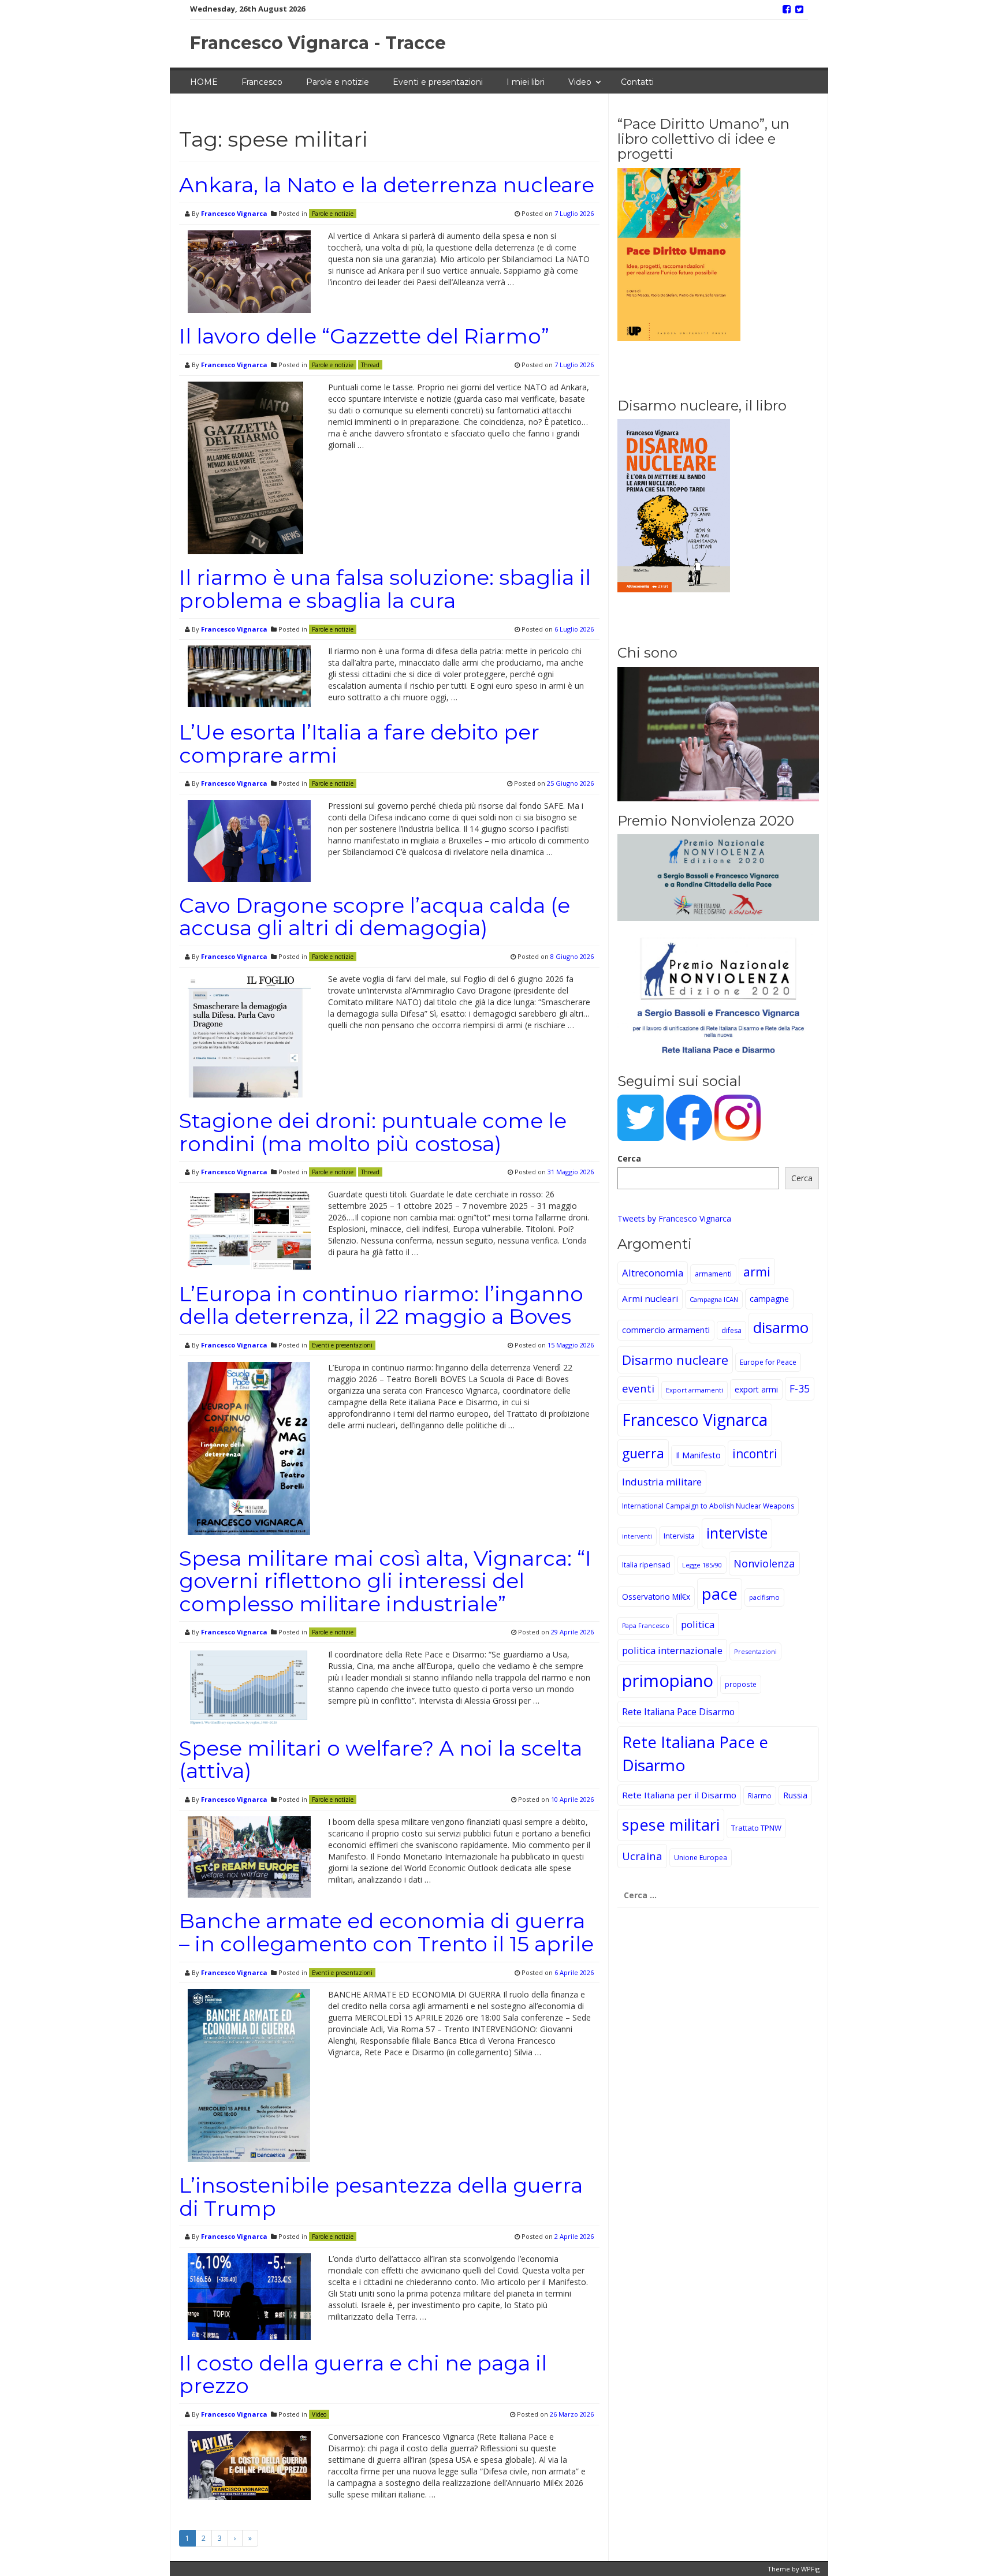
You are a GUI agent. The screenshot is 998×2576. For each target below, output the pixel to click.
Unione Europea (701, 1858)
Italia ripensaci (646, 1565)
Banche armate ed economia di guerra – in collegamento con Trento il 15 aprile (386, 1932)
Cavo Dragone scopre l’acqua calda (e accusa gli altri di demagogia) (375, 917)
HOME (204, 82)
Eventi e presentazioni (438, 82)
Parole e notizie (338, 82)
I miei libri (526, 82)
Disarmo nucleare (675, 1360)
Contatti (637, 82)
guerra (643, 1453)
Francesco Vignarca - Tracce (318, 43)
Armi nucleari (650, 1298)
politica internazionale (672, 1650)
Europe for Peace (768, 1362)
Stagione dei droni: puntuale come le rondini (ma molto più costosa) (373, 1132)
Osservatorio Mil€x (656, 1597)
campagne (769, 1299)
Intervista (679, 1536)
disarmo (781, 1328)
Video (580, 82)
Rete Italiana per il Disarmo (679, 1795)
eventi (638, 1388)
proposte (741, 1684)
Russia (795, 1795)
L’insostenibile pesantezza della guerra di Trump (381, 2197)
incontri (755, 1454)
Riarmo (760, 1795)
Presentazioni (755, 1651)
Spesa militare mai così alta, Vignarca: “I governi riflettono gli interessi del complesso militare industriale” (385, 1581)
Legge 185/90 (702, 1565)
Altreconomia (653, 1273)
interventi (637, 1536)
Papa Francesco (646, 1626)
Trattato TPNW (756, 1828)
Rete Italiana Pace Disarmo (678, 1712)
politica (698, 1624)
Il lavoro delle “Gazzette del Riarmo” (364, 336)
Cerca (629, 1158)
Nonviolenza (764, 1563)
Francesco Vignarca (234, 213)
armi (757, 1272)
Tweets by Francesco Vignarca (674, 1218)
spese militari (671, 1825)
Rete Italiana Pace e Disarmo (695, 1753)
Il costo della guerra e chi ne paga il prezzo (363, 2375)
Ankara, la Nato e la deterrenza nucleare (387, 185)
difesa (731, 1330)
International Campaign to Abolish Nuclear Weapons (708, 1506)
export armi (756, 1389)
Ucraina (642, 1856)
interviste (737, 1533)
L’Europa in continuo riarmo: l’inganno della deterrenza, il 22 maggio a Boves (381, 1305)
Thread (370, 365)
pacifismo (764, 1597)
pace (720, 1594)
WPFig (810, 2569)
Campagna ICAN (714, 1299)
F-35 (800, 1388)
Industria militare (662, 1482)
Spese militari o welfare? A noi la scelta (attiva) (381, 1760)
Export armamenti (694, 1390)
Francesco (262, 82)
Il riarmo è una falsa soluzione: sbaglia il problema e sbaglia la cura (385, 589)
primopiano (668, 1681)
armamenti (713, 1274)
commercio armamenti (666, 1330)
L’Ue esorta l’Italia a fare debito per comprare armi (359, 744)
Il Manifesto (698, 1455)
